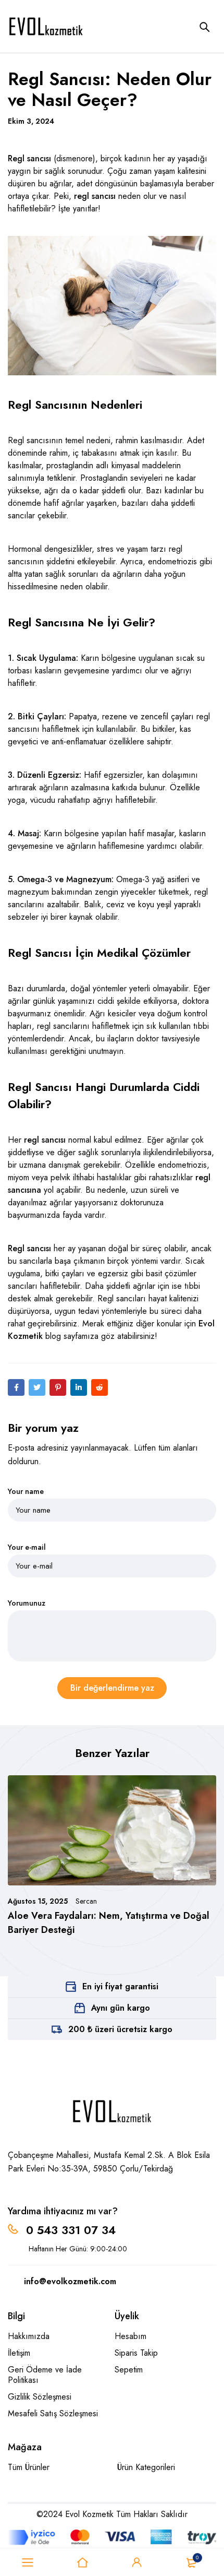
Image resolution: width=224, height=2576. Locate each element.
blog (53, 1336)
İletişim (19, 2353)
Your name (26, 1492)
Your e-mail (27, 1547)
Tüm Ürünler (29, 2467)
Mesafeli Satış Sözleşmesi (53, 2413)
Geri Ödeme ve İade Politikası (45, 2375)
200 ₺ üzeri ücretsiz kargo (120, 2029)
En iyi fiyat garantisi (120, 1986)
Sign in (137, 2562)
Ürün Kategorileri (146, 2467)
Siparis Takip (136, 2353)
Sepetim (129, 2370)
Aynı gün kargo (121, 2008)
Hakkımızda (29, 2336)
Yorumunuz (27, 1603)
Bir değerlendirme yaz (112, 1688)
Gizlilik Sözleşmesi (40, 2397)
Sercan (86, 1901)
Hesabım (130, 2336)
